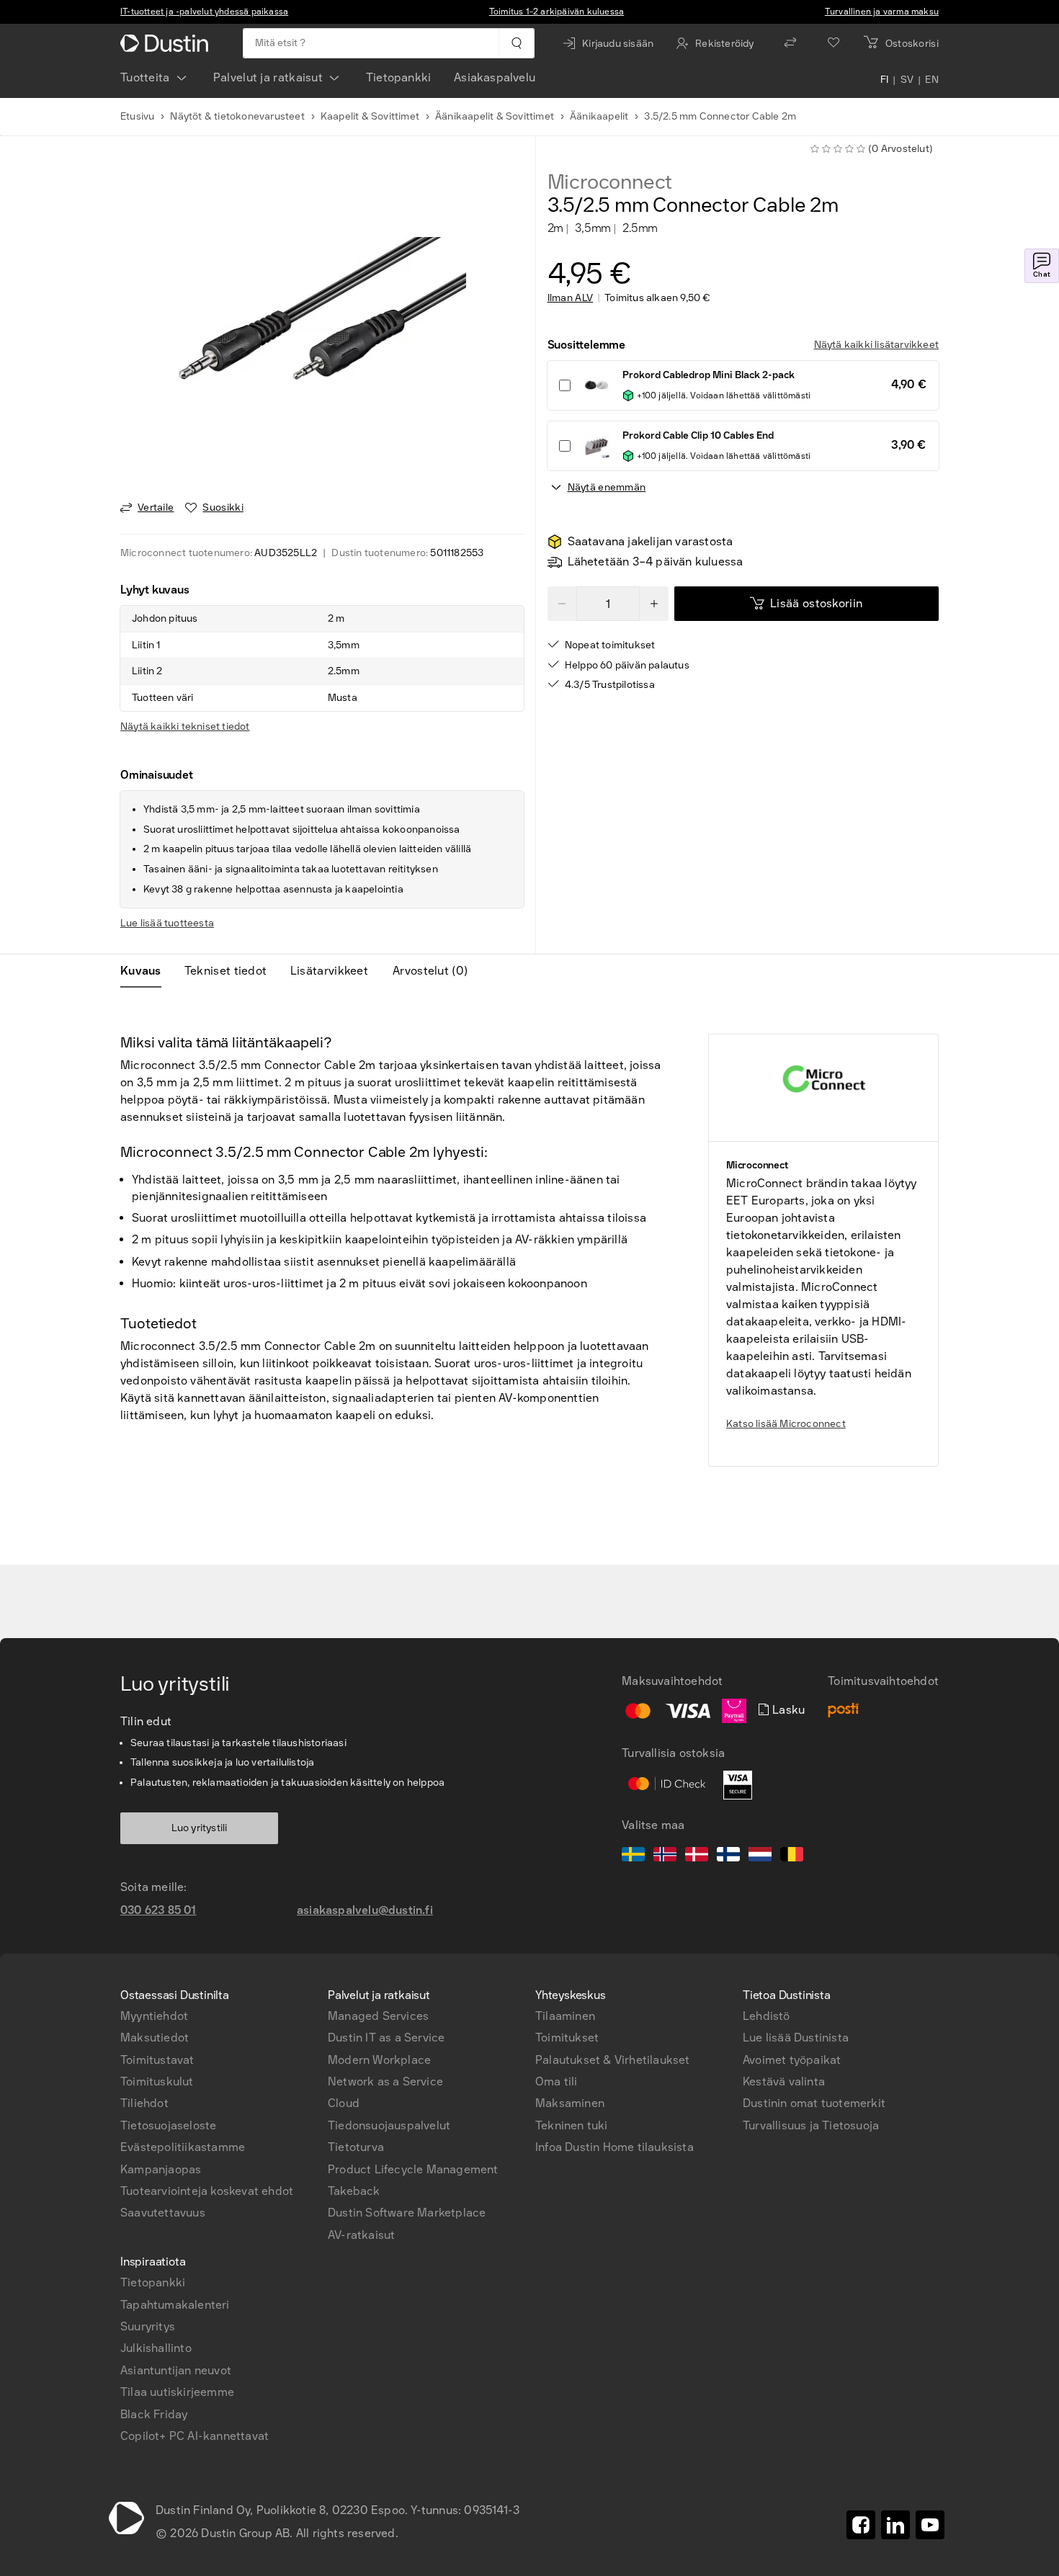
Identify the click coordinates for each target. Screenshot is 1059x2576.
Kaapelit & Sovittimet (370, 116)
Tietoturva (356, 2147)
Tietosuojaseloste (168, 2125)
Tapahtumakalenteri (175, 2305)
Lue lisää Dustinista (796, 2038)
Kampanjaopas (161, 2169)
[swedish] (633, 1856)
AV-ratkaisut (361, 2235)
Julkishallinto (156, 2348)
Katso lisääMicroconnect (786, 1424)
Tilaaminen (565, 2016)
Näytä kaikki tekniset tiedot (185, 726)
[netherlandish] (760, 1856)
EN (932, 81)
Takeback (354, 2191)
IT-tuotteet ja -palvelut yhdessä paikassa (204, 12)
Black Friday (154, 2414)
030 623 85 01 (158, 1910)
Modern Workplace (379, 2060)
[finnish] (728, 1856)
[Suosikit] (834, 43)
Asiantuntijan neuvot (176, 2370)
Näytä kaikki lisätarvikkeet (876, 345)
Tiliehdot (144, 2103)
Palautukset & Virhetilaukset (613, 2060)
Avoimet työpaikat (792, 2060)
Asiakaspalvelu (495, 77)
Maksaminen (570, 2103)
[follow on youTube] (930, 2525)
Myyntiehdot (154, 2016)
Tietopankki (398, 77)
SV (907, 81)
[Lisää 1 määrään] (654, 604)
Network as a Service (385, 2081)
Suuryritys (148, 2326)
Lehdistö (767, 2016)
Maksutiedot (155, 2038)
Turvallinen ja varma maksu (882, 12)
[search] (516, 43)
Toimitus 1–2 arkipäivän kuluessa (557, 12)
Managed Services (378, 2016)
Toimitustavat (157, 2060)
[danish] (697, 1856)
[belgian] (792, 1856)
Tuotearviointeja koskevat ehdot (207, 2191)
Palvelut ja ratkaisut (268, 77)
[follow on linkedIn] (895, 2525)
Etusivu (137, 116)
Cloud (344, 2103)
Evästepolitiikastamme (183, 2147)
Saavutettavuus (163, 2213)
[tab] (147, 971)
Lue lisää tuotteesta (167, 923)
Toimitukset (567, 2038)
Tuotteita (145, 77)
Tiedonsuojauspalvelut (389, 2125)
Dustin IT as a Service (386, 2038)
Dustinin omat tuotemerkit (814, 2103)
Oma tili (557, 2081)
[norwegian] (665, 1856)
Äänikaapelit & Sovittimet (495, 116)
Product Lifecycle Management (413, 2169)
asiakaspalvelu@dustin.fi (365, 1910)
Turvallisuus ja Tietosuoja (811, 2125)
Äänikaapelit (599, 116)
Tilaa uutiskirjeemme (177, 2392)
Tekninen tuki (572, 2125)
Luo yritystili (200, 1828)
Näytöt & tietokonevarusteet (237, 116)
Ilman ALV (571, 298)
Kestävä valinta (784, 2081)
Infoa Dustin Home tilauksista (615, 2147)
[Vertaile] (790, 43)
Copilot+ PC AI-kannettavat (195, 2436)
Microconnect (610, 182)
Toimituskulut (157, 2081)
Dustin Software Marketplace (407, 2213)
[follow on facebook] (861, 2525)
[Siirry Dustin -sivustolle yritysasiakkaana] (167, 43)
